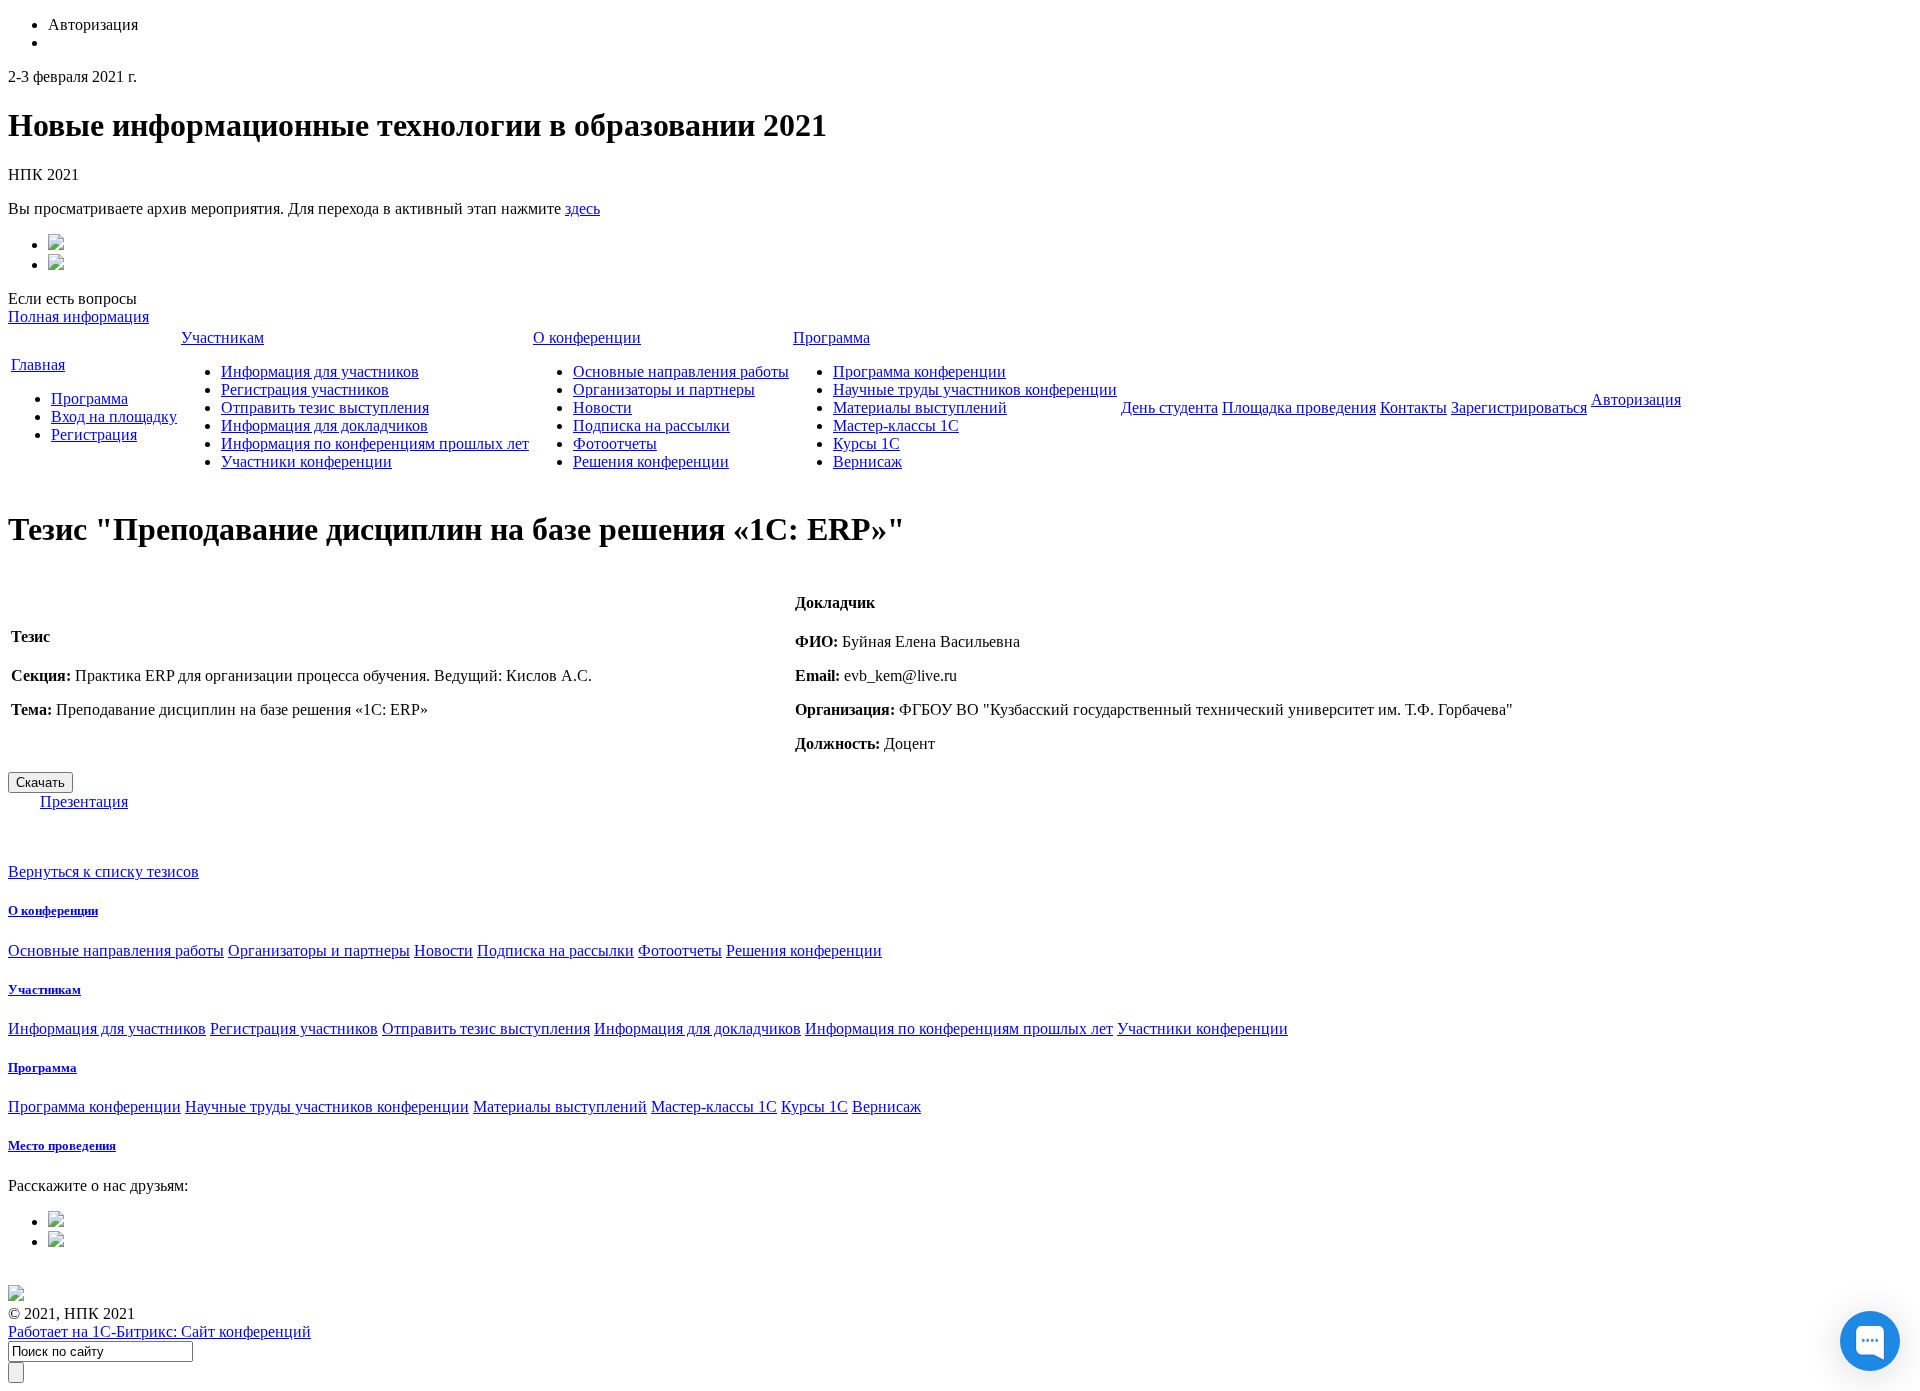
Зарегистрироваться (1519, 407)
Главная (38, 364)
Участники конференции (306, 461)
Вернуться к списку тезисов (103, 871)
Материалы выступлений (920, 407)
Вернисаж (867, 461)
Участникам (222, 337)
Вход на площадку (114, 416)
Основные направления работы (681, 371)
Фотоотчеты (615, 443)
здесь (582, 208)
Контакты (1413, 407)
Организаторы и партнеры (664, 389)
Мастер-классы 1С (896, 425)
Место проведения (62, 1145)
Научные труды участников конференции (975, 389)
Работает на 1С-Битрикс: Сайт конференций (159, 1331)
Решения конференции (651, 461)
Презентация (84, 801)
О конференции (587, 337)
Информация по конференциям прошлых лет (375, 443)
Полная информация (78, 316)
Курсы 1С (866, 443)
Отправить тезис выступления (325, 407)
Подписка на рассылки (651, 425)
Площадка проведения (1299, 407)
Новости (602, 407)
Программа (89, 398)
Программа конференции (919, 371)
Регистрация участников (305, 389)
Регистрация (94, 434)
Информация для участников (320, 371)
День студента (1169, 407)
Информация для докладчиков (324, 425)
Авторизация (1636, 399)
